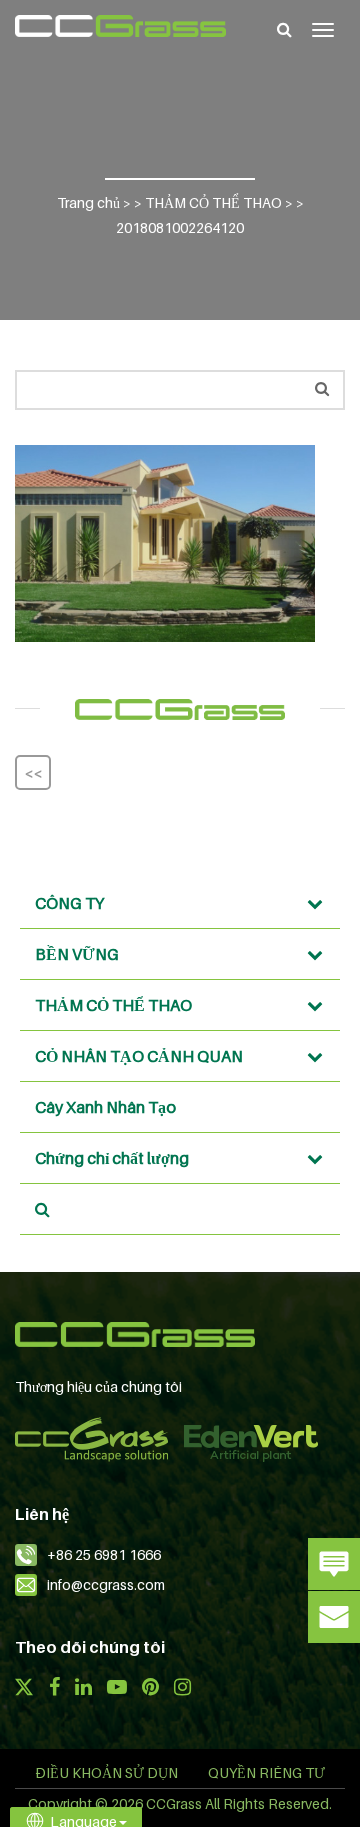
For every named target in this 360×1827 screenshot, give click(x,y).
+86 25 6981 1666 (104, 1554)
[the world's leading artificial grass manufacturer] (120, 26)
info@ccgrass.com (106, 1584)
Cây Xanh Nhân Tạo (105, 1107)
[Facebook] (54, 1689)
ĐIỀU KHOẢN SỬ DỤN (106, 1772)
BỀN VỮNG (77, 954)
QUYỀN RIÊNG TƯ (266, 1772)
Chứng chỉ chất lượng (112, 1158)
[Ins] (182, 1689)
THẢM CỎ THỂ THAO (113, 1005)
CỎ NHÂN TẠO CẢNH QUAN (139, 1056)
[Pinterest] (150, 1689)
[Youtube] (117, 1689)
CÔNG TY (69, 903)
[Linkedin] (83, 1689)
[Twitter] (24, 1689)
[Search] (284, 29)
